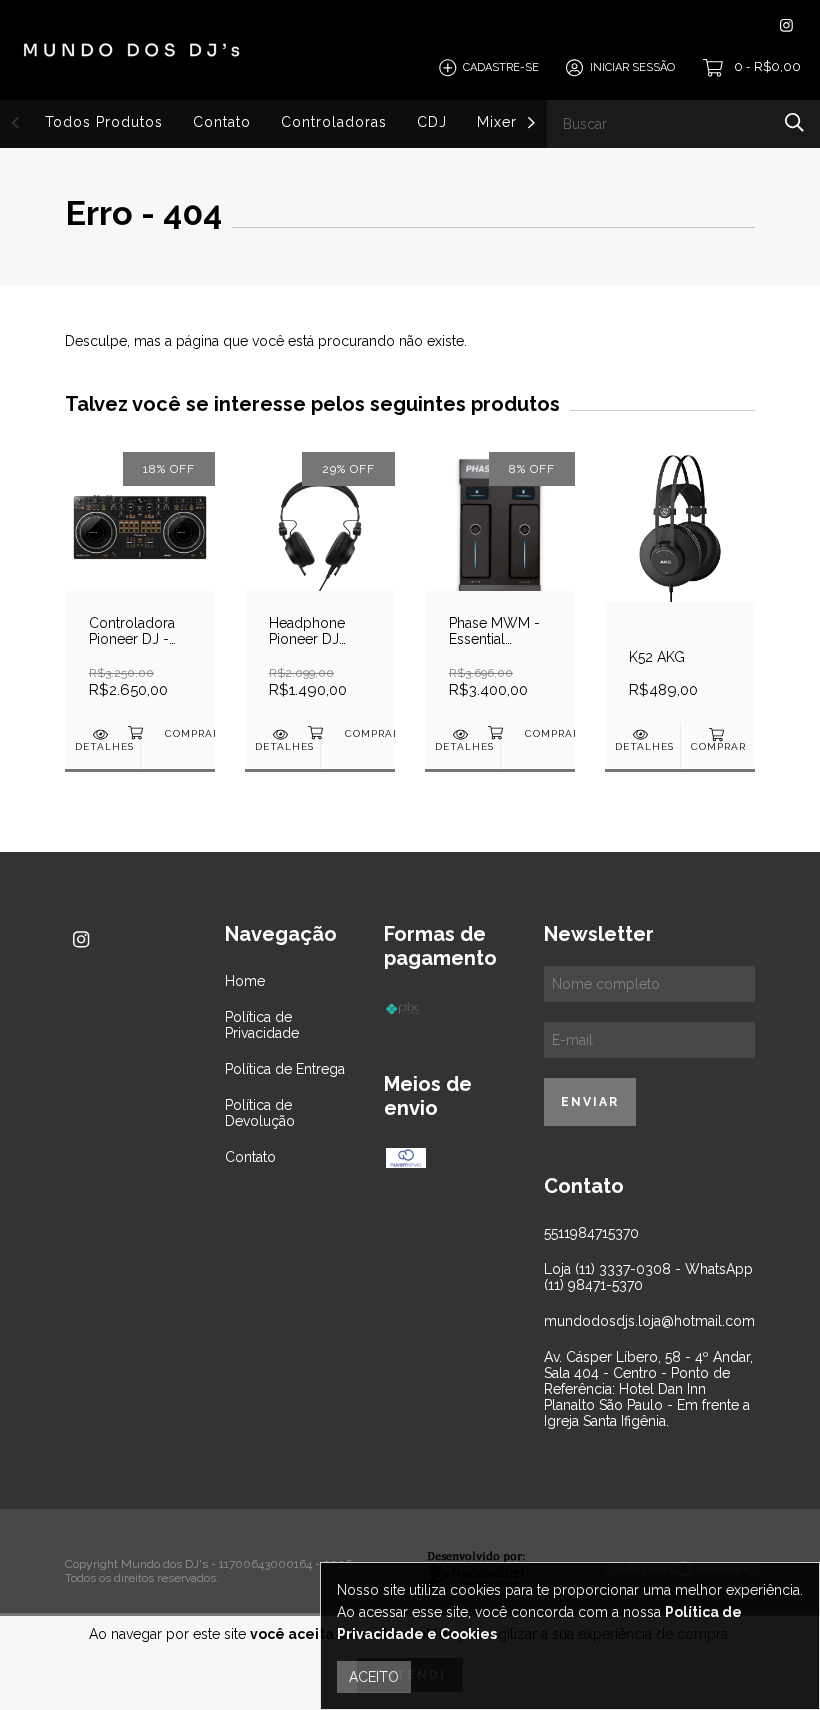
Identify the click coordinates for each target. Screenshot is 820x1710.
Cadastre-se (501, 67)
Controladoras (334, 122)
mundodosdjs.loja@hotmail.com (649, 1321)
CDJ (432, 122)
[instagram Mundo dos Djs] (786, 25)
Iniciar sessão (632, 67)
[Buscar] (794, 122)
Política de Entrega (285, 1069)
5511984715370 (591, 1233)
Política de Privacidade (262, 1025)
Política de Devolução (260, 1113)
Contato (222, 122)
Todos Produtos (104, 122)
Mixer (497, 122)
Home (245, 981)
